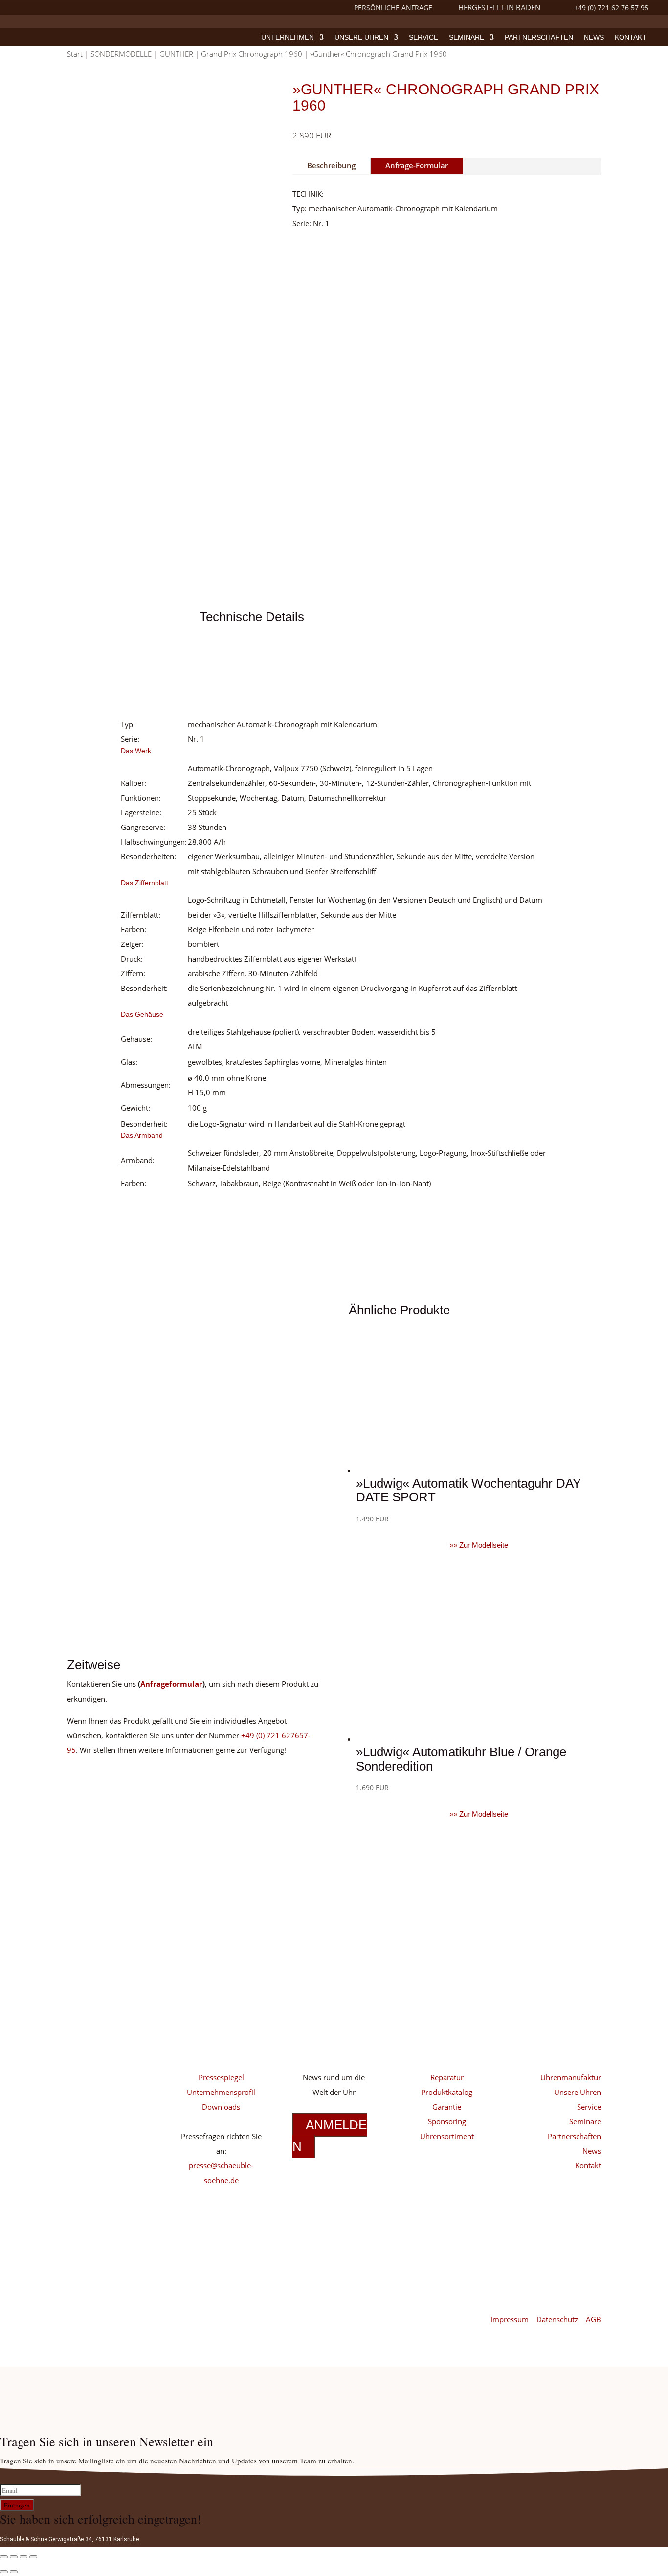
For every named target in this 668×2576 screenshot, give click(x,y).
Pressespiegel (221, 2077)
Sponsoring (447, 2121)
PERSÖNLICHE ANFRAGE (393, 8)
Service (423, 37)
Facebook (107, 2104)
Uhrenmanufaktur (571, 2077)
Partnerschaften (539, 37)
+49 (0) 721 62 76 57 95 (611, 8)
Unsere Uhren (361, 37)
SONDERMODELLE (121, 54)
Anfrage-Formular (417, 165)
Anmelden (330, 2136)
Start (75, 54)
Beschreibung (331, 165)
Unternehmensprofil (221, 2092)
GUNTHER (176, 54)
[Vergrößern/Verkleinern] (4, 2557)
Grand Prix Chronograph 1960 (252, 54)
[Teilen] (23, 2557)
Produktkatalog (447, 2092)
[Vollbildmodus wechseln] (14, 2557)
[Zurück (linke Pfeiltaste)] (4, 2572)
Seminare (467, 37)
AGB (593, 2319)
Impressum (511, 2319)
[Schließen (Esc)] (33, 2557)
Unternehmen (288, 37)
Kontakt (631, 37)
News (594, 37)
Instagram (107, 2074)
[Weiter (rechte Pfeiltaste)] (14, 2572)
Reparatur (447, 2077)
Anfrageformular (171, 1684)
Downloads (221, 2107)
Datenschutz (558, 2319)
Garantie (447, 2107)
